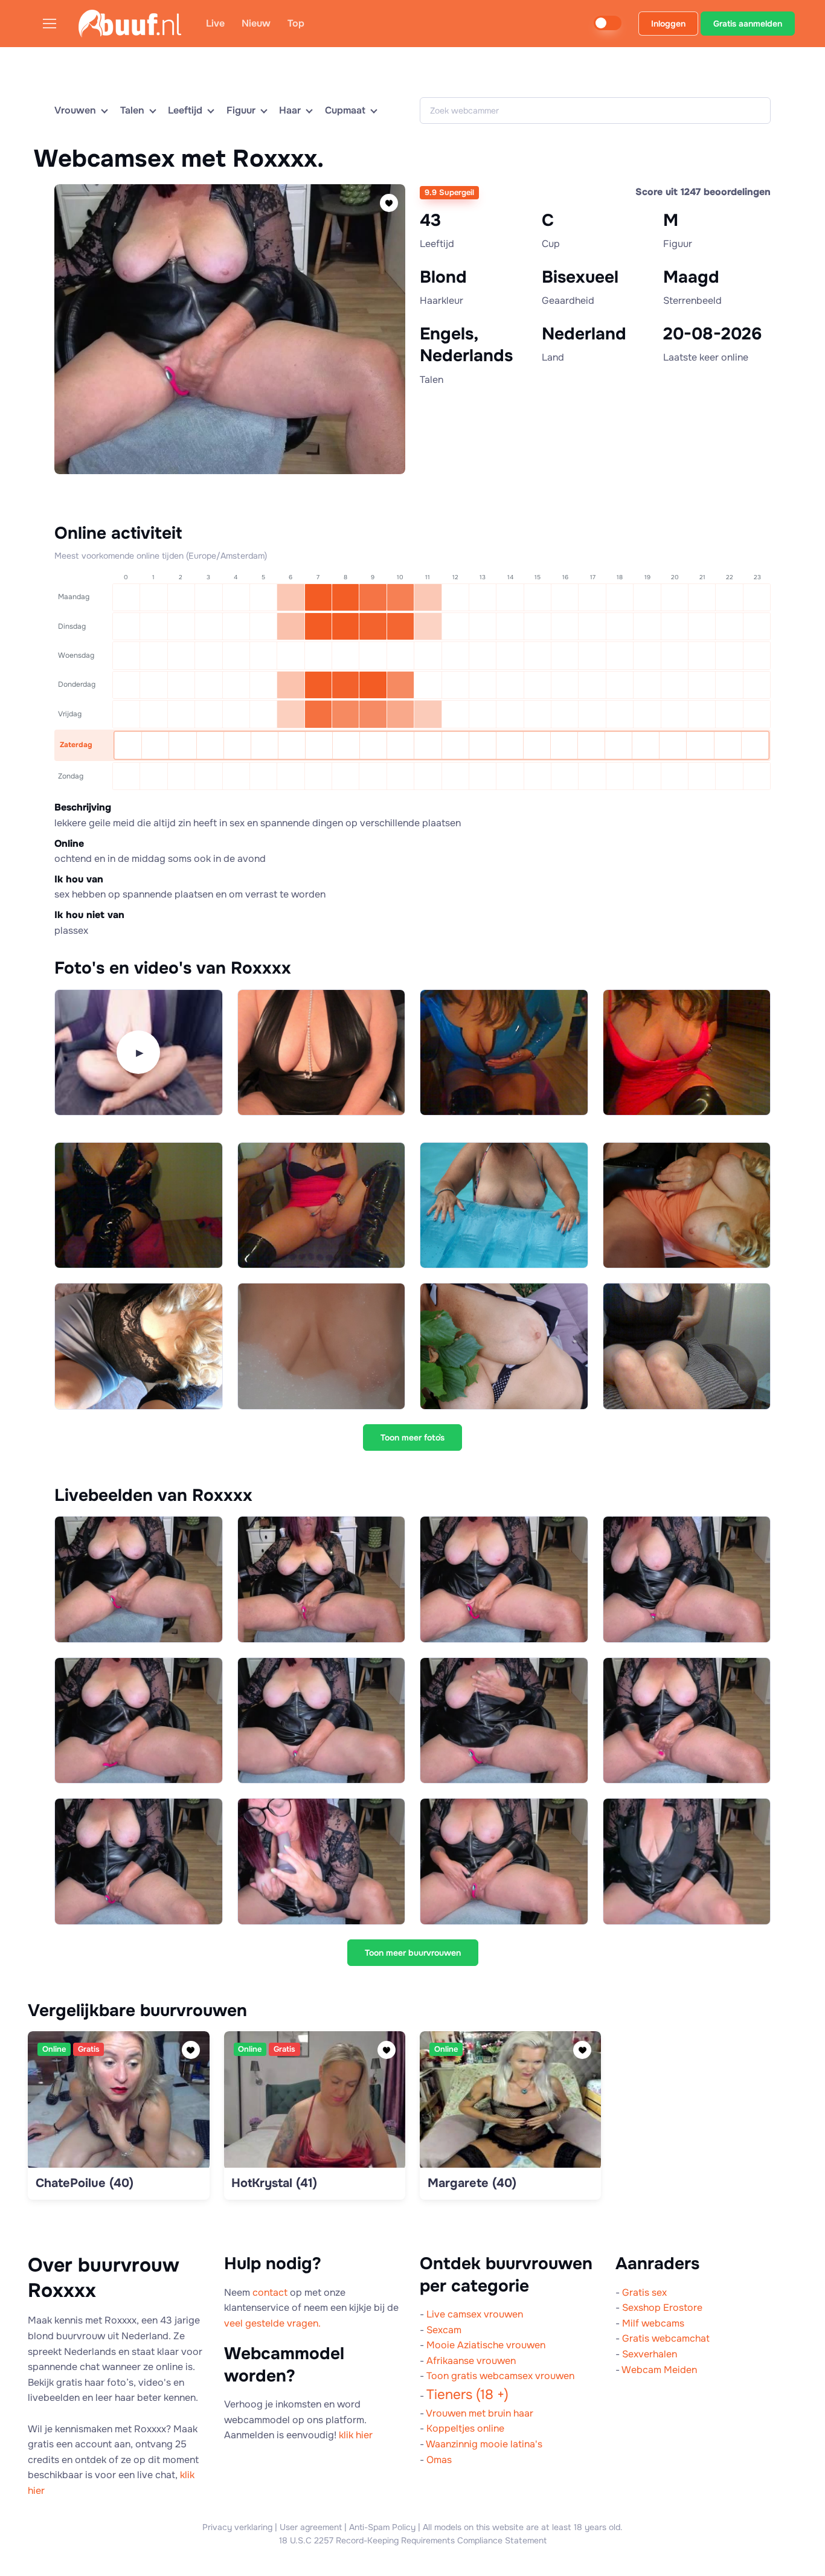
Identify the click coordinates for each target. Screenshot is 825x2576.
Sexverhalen (650, 2354)
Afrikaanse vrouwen (471, 2361)
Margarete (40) (472, 2183)
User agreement (311, 2527)
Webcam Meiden (659, 2370)
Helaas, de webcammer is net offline (227, 491)
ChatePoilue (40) (85, 2183)
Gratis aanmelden (748, 24)
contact (270, 2292)
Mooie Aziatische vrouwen (486, 2345)
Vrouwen (75, 110)
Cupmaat (345, 110)
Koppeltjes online (465, 2428)
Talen (132, 110)
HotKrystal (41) (274, 2183)
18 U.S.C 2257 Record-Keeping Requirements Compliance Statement (413, 2540)
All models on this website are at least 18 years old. (523, 2527)
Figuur (241, 110)
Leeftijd (185, 110)
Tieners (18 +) (467, 2395)
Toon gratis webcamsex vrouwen (500, 2376)
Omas (439, 2460)
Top (296, 23)
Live (215, 23)
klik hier (356, 2435)
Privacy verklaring (237, 2527)
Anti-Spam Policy (382, 2527)
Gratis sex (644, 2292)
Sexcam (444, 2330)
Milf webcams (653, 2323)
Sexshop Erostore (662, 2308)
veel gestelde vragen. (272, 2323)
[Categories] (54, 23)
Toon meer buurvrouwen (413, 1953)
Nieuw (256, 23)
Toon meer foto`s (412, 1437)
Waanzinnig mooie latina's (484, 2444)
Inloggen (668, 24)
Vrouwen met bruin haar (480, 2413)
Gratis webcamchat (666, 2338)
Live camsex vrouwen (475, 2314)
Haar (290, 110)
